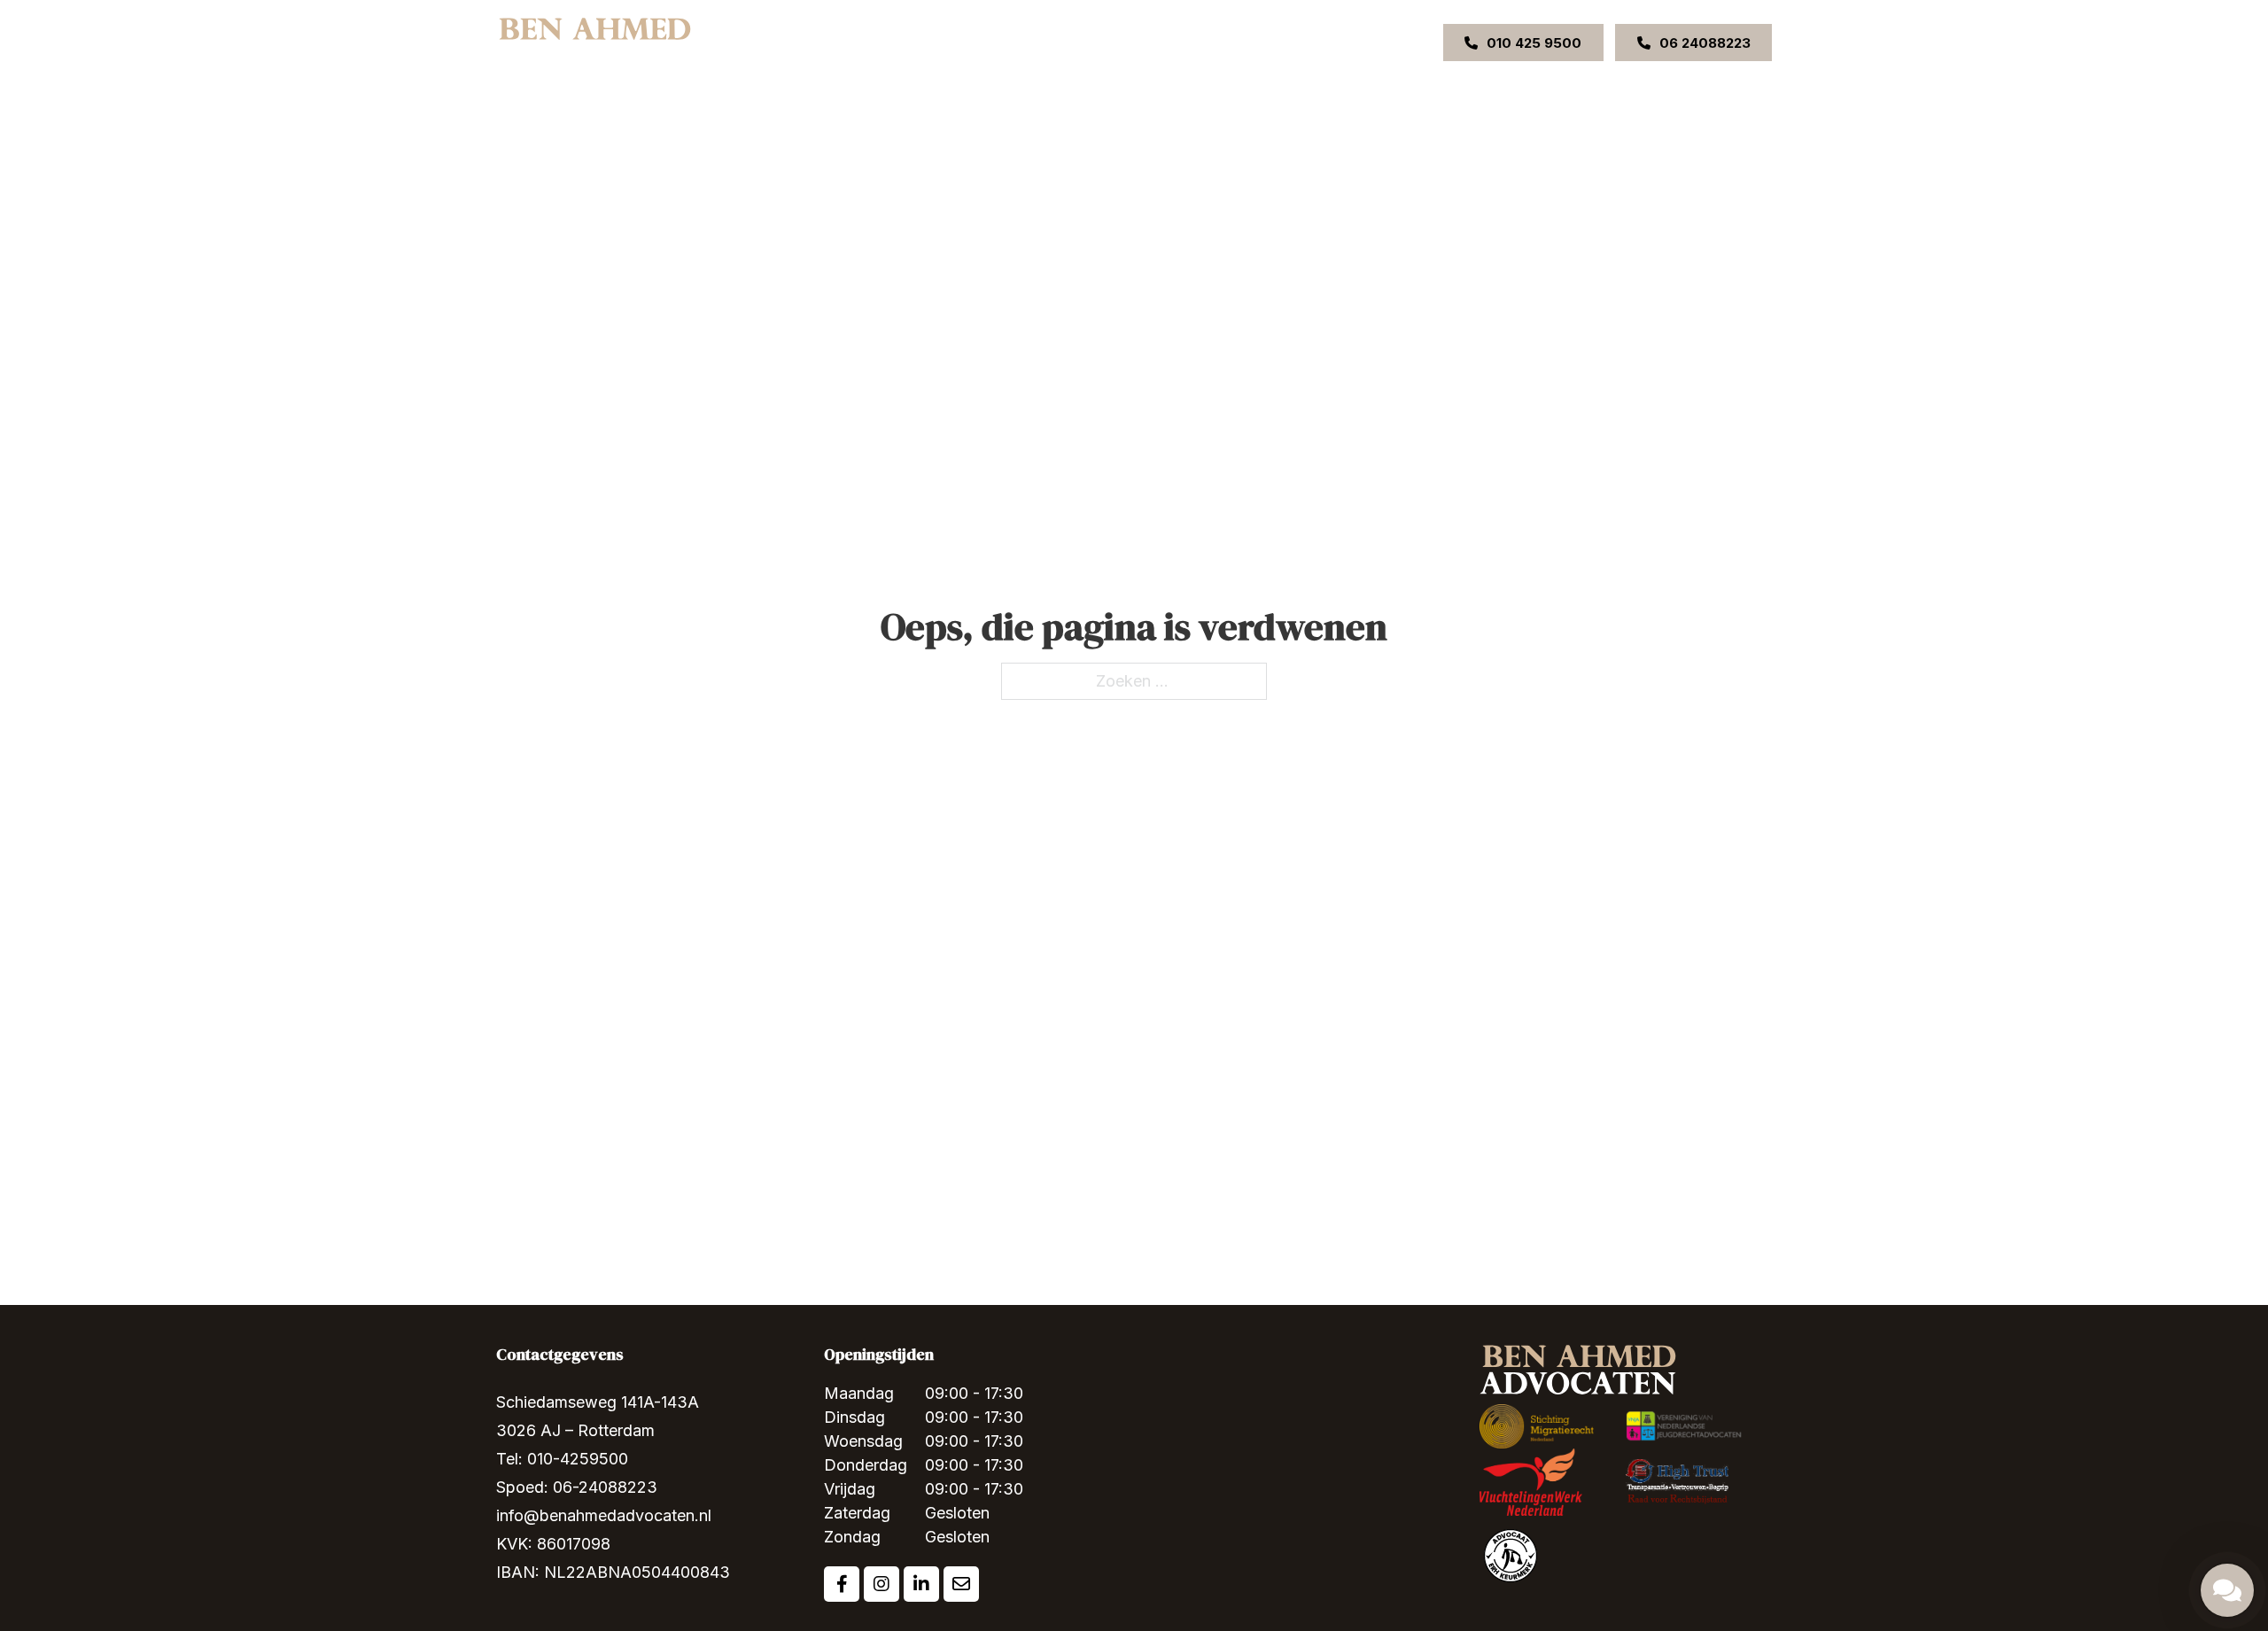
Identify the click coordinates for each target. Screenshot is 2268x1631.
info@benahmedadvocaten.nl (604, 1515)
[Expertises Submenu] (987, 43)
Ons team (1044, 42)
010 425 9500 (1534, 43)
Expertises (946, 42)
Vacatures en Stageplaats (1315, 42)
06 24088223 (1705, 43)
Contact (1200, 42)
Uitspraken (1125, 42)
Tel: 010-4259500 (562, 1459)
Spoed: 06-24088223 (577, 1487)
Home (800, 42)
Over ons (867, 42)
